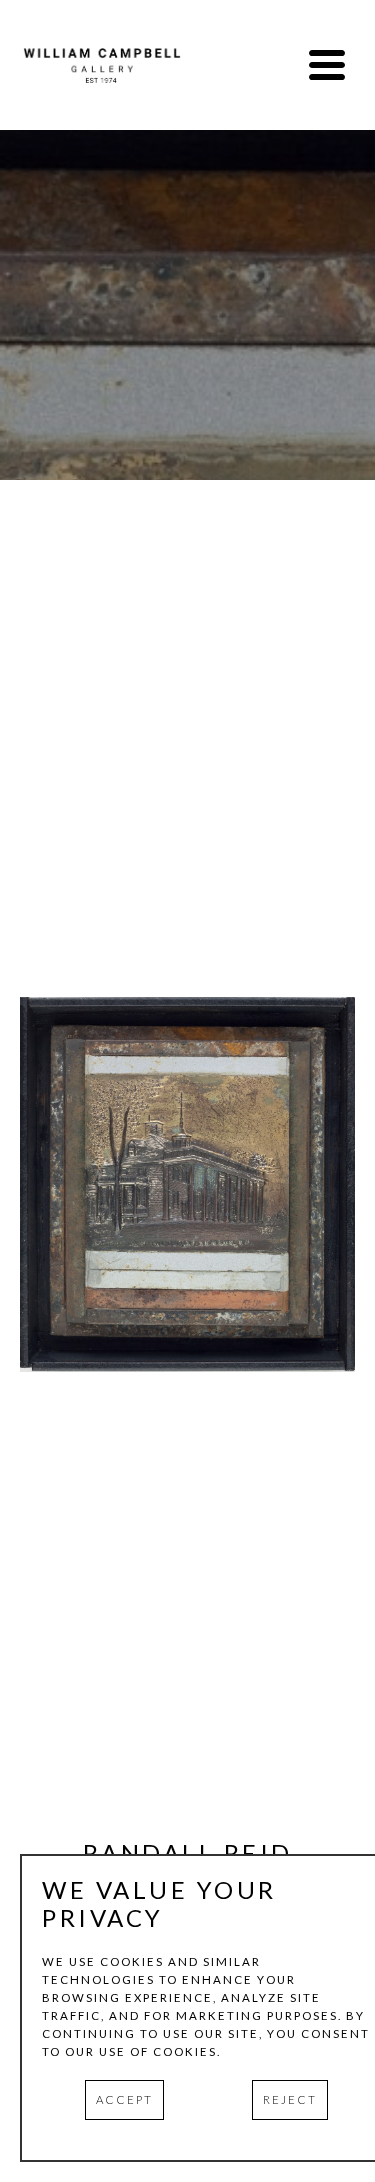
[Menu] (327, 65)
